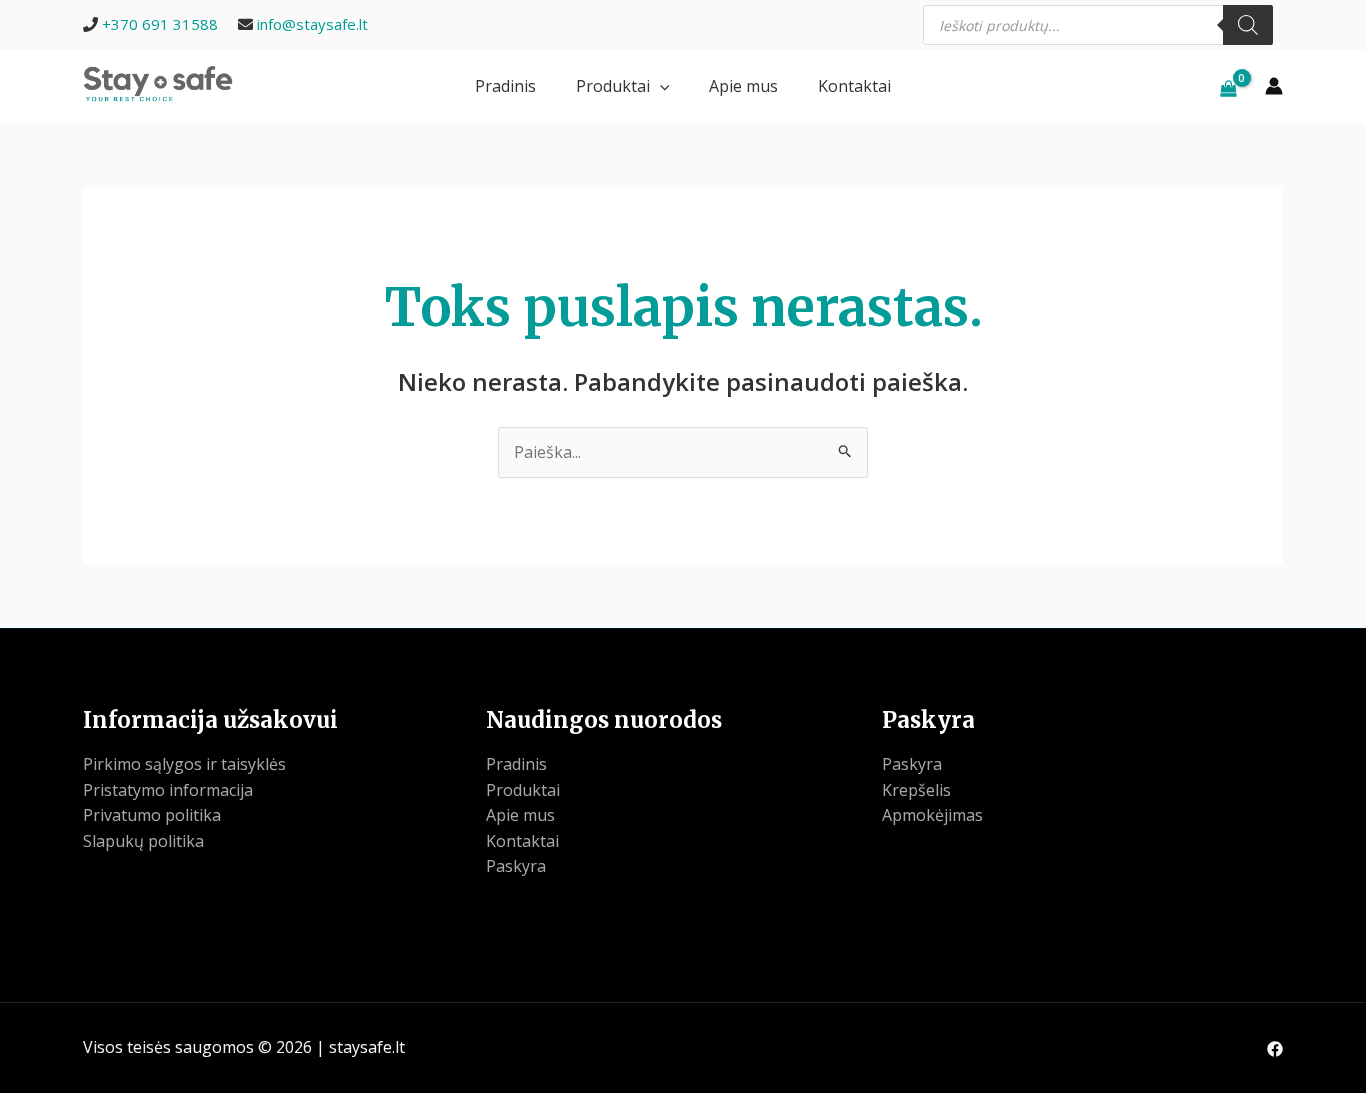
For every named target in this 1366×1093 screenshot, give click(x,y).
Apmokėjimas (932, 815)
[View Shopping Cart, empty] (1228, 86)
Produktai (613, 86)
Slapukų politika (143, 841)
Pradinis (505, 86)
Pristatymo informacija (168, 790)
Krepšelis (916, 790)
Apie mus (743, 86)
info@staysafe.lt (312, 24)
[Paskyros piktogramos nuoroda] (1274, 86)
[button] (660, 86)
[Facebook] (1275, 1049)
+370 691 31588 (160, 24)
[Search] (1248, 25)
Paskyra (516, 866)
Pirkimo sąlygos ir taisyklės (184, 764)
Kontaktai (854, 86)
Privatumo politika (152, 815)
